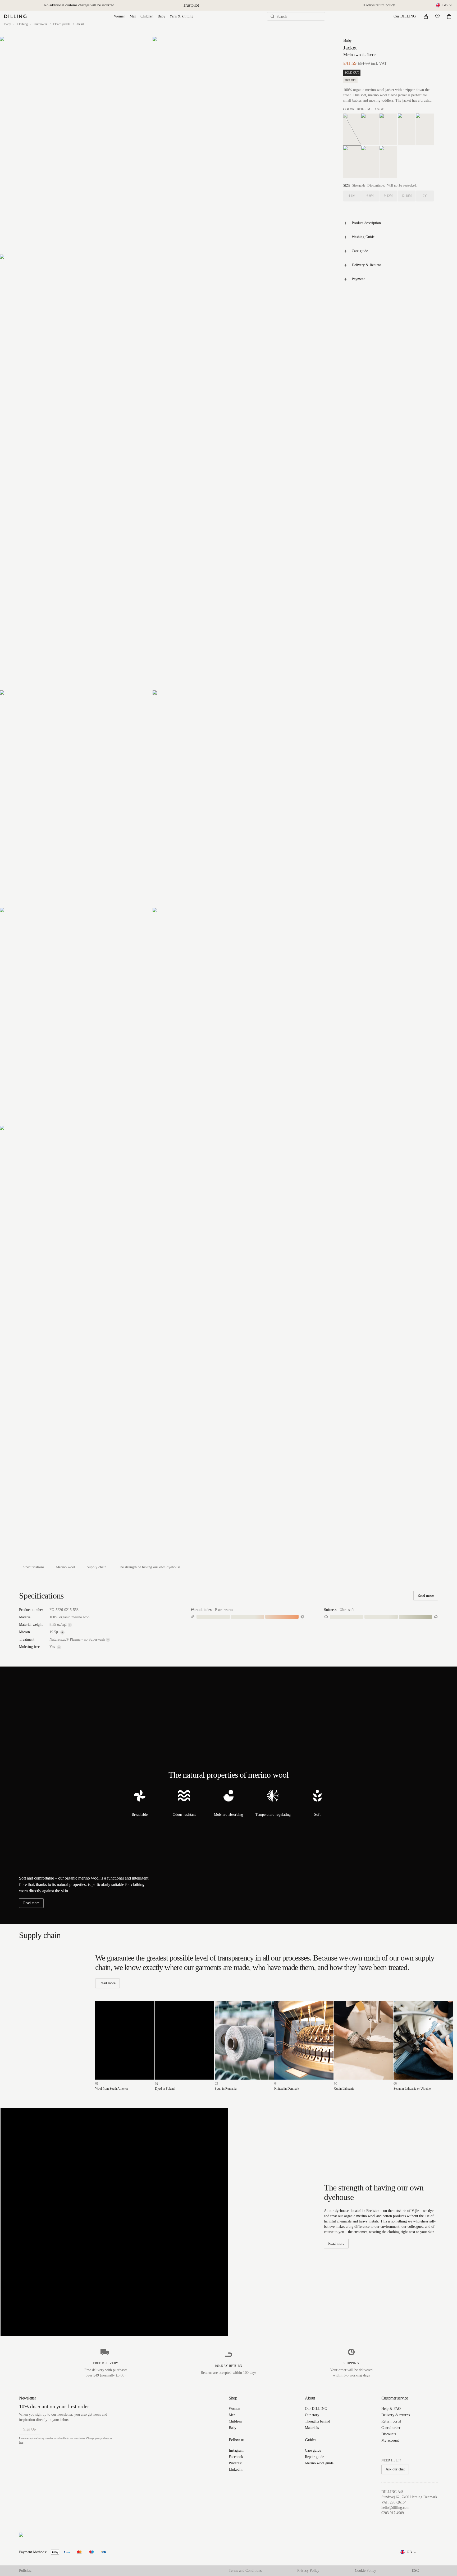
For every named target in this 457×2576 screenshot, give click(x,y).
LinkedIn (236, 2469)
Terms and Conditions (245, 2571)
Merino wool (65, 1567)
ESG (415, 2571)
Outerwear (40, 24)
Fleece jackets (62, 24)
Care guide (360, 251)
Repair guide (314, 2457)
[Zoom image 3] (152, 472)
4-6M (352, 196)
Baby (161, 16)
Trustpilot (191, 5)
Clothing (22, 24)
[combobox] (444, 5)
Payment (358, 279)
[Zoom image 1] (76, 145)
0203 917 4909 (393, 2513)
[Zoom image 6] (76, 1017)
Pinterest (235, 2463)
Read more (426, 1595)
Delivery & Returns (366, 265)
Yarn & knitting (181, 16)
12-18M (407, 196)
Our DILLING (405, 16)
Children (147, 16)
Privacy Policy (308, 2571)
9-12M (388, 196)
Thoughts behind (317, 2421)
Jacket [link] (80, 24)
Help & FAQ (391, 2409)
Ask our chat (395, 2469)
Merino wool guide (319, 2463)
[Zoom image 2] (229, 145)
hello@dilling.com (395, 2508)
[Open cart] (449, 16)
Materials (312, 2428)
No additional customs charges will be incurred (79, 5)
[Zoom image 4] (76, 799)
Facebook (236, 2457)
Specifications (34, 1567)
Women (120, 16)
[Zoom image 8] (152, 1343)
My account (390, 2440)
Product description (366, 223)
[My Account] (426, 16)
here (21, 2442)
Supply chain (97, 1567)
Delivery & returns (396, 2415)
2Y (425, 196)
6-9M (370, 196)
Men (133, 16)
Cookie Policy (365, 2571)
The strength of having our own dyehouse (149, 1567)
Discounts (389, 2434)
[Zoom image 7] (229, 1017)
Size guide (359, 185)
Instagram (236, 2450)
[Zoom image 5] (229, 799)
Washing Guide (363, 237)
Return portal (391, 2421)
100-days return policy (378, 5)
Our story (312, 2415)
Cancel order (391, 2428)
